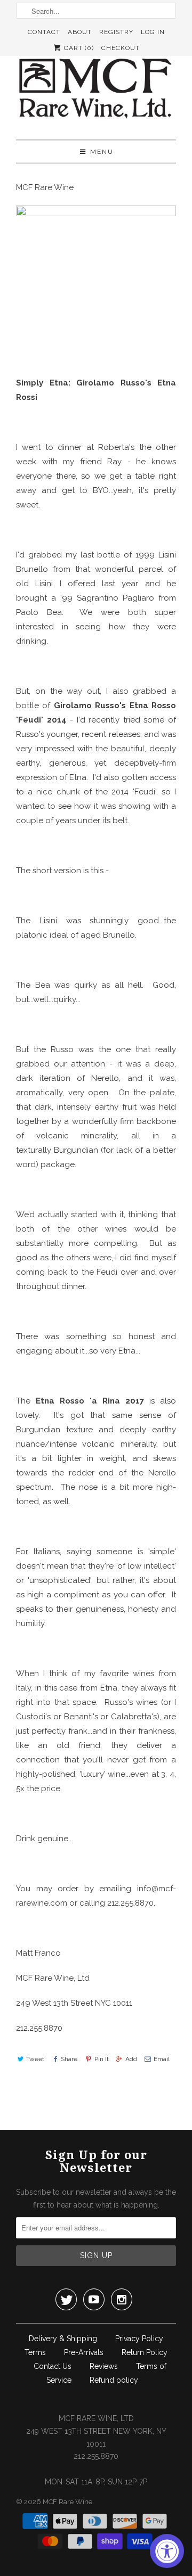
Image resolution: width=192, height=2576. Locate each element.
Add (131, 2059)
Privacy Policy (139, 2339)
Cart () (78, 48)
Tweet (35, 2059)
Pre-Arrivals (84, 2352)
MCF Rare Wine (67, 2502)
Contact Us (53, 2366)
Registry (116, 32)
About (80, 32)
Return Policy (145, 2352)
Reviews (104, 2366)
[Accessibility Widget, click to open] (167, 2551)
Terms (35, 2352)
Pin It (101, 2059)
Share (69, 2059)
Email (162, 2059)
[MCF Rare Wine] (96, 90)
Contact (44, 32)
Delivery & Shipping (63, 2339)
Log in (153, 32)
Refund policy (114, 2380)
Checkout (121, 48)
